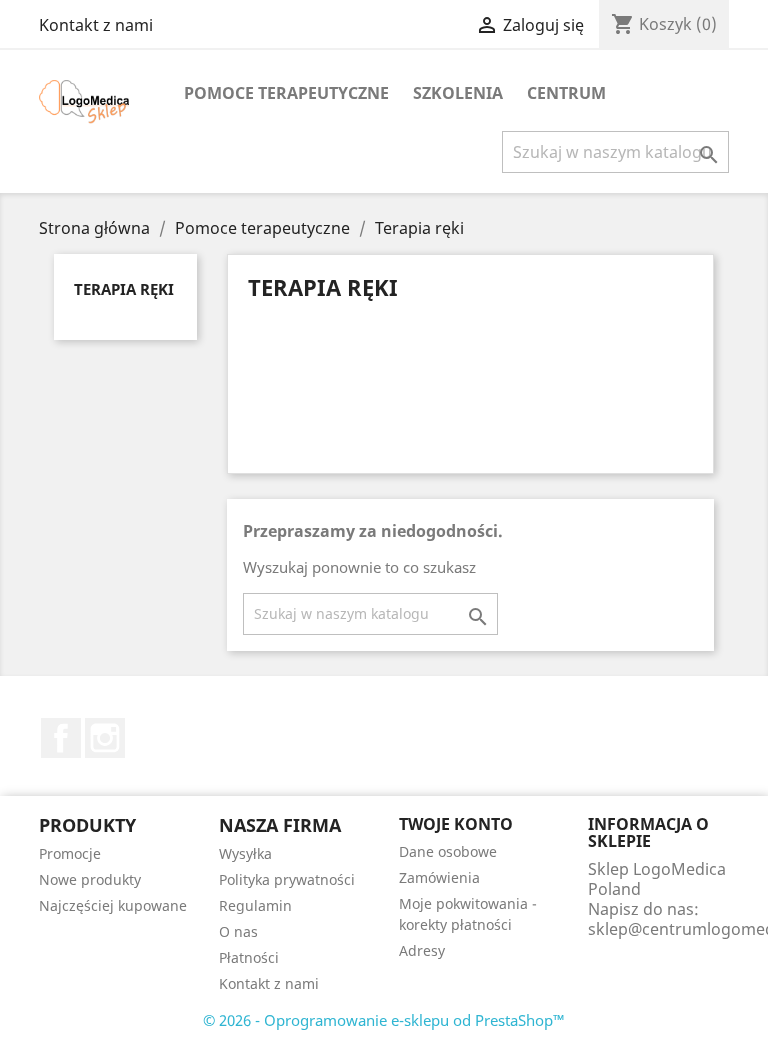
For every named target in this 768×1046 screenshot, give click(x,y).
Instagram (105, 738)
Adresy (422, 950)
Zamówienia (439, 877)
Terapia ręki (124, 289)
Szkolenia (458, 93)
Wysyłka (245, 853)
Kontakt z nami (96, 25)
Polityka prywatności (287, 879)
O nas (238, 931)
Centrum (566, 93)
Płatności (249, 957)
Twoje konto (456, 824)
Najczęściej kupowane (113, 905)
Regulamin (255, 905)
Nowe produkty (90, 879)
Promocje (70, 853)
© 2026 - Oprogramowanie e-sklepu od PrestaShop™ (384, 1020)
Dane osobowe (448, 851)
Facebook (61, 738)
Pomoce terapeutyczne (286, 93)
